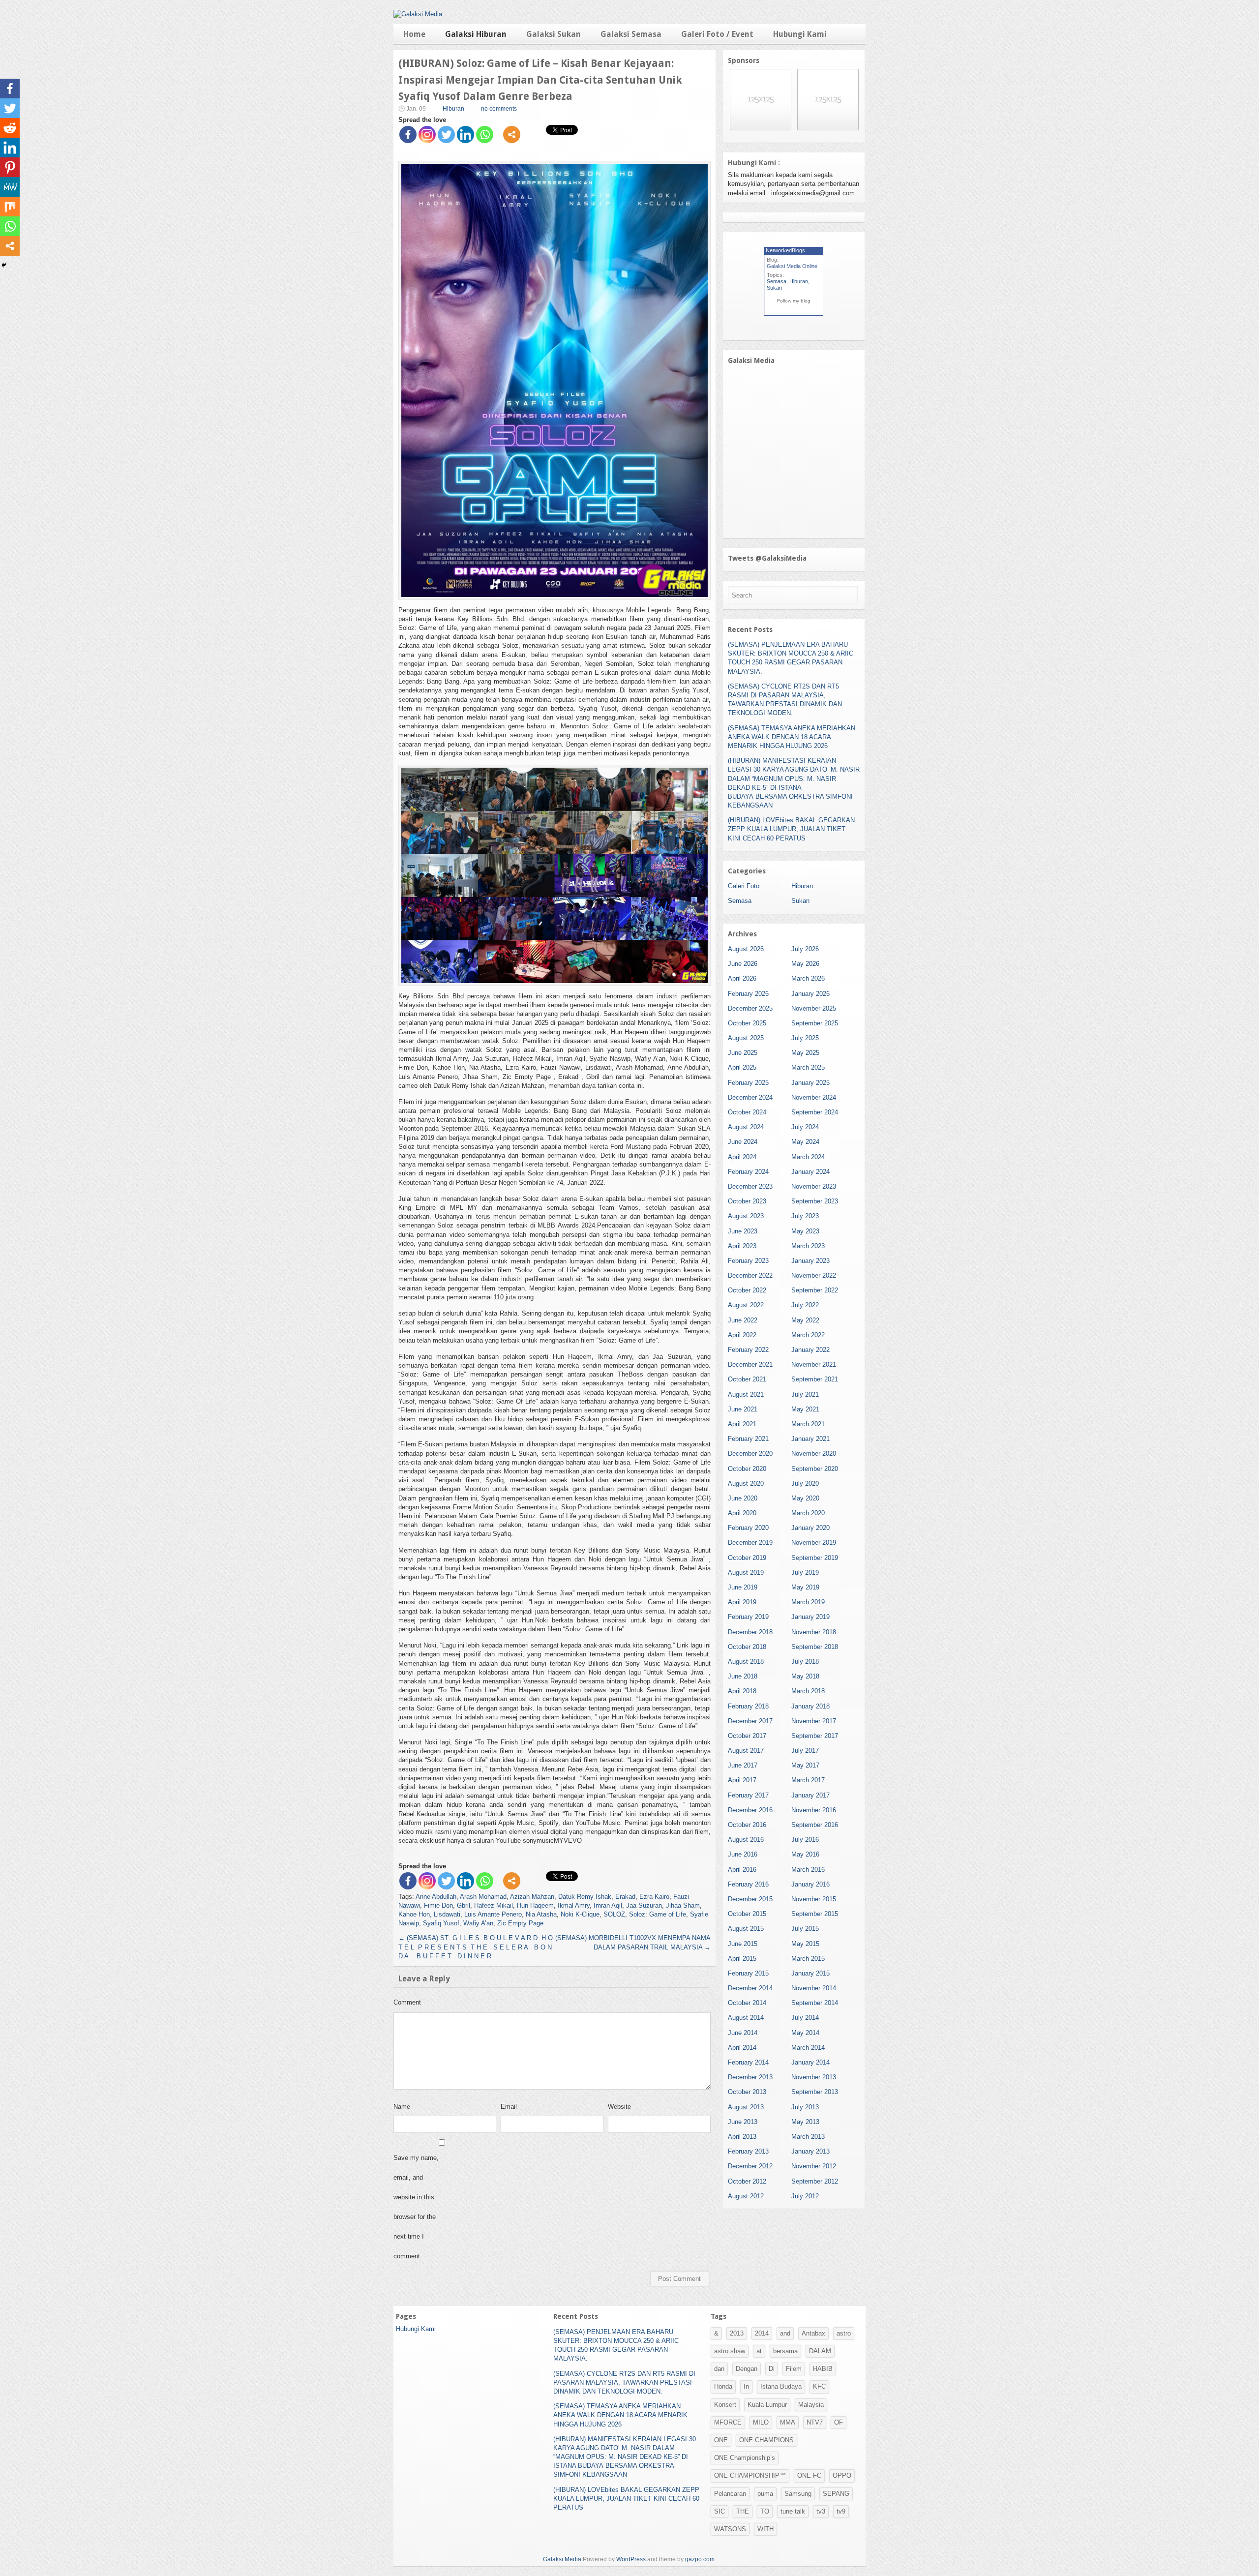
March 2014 (808, 2048)
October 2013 (747, 2092)
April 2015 (742, 1959)
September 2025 (815, 1023)
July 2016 (805, 1840)
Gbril (464, 1905)
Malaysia (811, 2405)
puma (765, 2494)
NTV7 (815, 2422)
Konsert (725, 2405)
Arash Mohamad (483, 1897)
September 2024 (815, 1112)
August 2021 (746, 1394)
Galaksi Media (562, 2559)
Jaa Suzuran (644, 1905)
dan (719, 2369)
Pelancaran (730, 2494)
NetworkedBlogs (785, 250)
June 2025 (743, 1053)
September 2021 (815, 1379)
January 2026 (810, 994)
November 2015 (814, 1899)
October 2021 (747, 1379)
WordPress (631, 2559)
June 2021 (743, 1409)
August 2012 (746, 2196)
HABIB (823, 2369)
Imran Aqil (608, 1905)
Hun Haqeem (535, 1905)
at (759, 2351)
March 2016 (808, 1870)
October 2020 (747, 1469)
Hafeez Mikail (494, 1905)
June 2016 (743, 1854)
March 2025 (808, 1067)
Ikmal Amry (574, 1905)
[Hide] (4, 265)
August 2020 (746, 1483)
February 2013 (748, 2151)
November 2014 (814, 1988)
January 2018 (810, 1706)
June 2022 (743, 1320)
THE (743, 2511)
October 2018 (747, 1647)
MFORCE (728, 2422)
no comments (499, 109)
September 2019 (815, 1558)
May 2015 (805, 1944)
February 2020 (748, 1528)
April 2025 (742, 1067)
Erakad (625, 1897)
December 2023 (750, 1186)
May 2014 (805, 2033)
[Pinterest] (10, 167)
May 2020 (805, 1498)
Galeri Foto (744, 886)
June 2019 (743, 1587)
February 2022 (748, 1350)
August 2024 (746, 1127)
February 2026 (748, 994)
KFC (819, 2386)
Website (619, 2107)
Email (509, 2107)
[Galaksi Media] (418, 14)
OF (839, 2422)
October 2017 (747, 1736)
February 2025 (748, 1083)
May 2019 (805, 1587)
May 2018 (805, 1676)
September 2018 (815, 1647)
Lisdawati (447, 1914)
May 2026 (805, 964)
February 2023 (748, 1261)
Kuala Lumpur (767, 2405)
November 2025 (814, 1008)
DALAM (820, 2351)
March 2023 (808, 1246)
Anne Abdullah (436, 1897)
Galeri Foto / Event (717, 34)
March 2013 (808, 2137)
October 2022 (747, 1290)
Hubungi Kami (800, 34)
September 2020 (815, 1469)
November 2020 (814, 1453)
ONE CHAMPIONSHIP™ (750, 2475)
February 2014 (748, 2062)
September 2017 (815, 1736)
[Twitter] (446, 135)
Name (402, 2107)
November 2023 (814, 1186)
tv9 (841, 2511)
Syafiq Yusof (441, 1923)
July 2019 (805, 1573)
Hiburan (453, 109)
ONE (721, 2440)
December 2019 (750, 1543)
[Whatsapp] (485, 135)
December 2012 (750, 2166)
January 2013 (810, 2151)
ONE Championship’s (745, 2458)
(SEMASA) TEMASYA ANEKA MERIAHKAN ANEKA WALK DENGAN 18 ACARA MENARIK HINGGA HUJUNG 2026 (792, 737)
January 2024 (810, 1172)
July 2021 (805, 1394)
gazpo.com (700, 2559)
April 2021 (742, 1424)
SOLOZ (614, 1914)
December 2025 (750, 1008)
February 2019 (748, 1617)
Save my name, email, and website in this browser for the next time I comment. (416, 2207)
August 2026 (746, 949)
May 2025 (805, 1053)
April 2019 (742, 1602)
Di (772, 2369)
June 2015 (743, 1944)
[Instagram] (427, 135)
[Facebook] (408, 135)
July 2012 (805, 2196)
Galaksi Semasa (631, 34)
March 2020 (808, 1513)
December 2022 (750, 1275)
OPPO (842, 2475)
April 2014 (742, 2048)
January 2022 (810, 1350)
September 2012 (815, 2181)
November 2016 (814, 1810)
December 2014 (750, 1988)
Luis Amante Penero (493, 1914)
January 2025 (810, 1083)
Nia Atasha (541, 1914)
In (746, 2386)
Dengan (747, 2369)
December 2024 (750, 1097)
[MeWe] (10, 187)
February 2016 (748, 1884)
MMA (788, 2422)
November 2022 (814, 1275)
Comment (407, 2002)
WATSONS (730, 2529)
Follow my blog (794, 301)
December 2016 (750, 1810)
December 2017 (750, 1721)
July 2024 (805, 1127)
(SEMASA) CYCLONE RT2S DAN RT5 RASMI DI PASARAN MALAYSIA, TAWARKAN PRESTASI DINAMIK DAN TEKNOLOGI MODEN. (624, 2382)
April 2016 (742, 1870)
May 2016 (805, 1854)
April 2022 (742, 1335)
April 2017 (742, 1780)
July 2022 (805, 1305)
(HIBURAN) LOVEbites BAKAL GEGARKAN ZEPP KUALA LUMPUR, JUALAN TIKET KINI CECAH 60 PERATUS (791, 829)
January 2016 (810, 1884)
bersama (785, 2351)
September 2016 (815, 1825)
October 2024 (747, 1112)
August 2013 (746, 2107)
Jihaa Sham (683, 1905)
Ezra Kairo (654, 1897)
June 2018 (743, 1676)
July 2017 (805, 1751)
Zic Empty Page (520, 1923)
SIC (719, 2511)
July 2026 (805, 949)
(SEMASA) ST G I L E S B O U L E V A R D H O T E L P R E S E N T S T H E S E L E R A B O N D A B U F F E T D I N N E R (476, 1947)
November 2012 (814, 2166)
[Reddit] (10, 128)
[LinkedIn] (465, 135)
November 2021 (814, 1364)
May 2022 (805, 1320)
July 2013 (805, 2107)
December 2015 (750, 1899)
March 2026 (808, 978)
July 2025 (805, 1038)
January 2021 (810, 1439)
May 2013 (805, 2122)
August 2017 (746, 1751)
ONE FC (809, 2475)
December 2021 (750, 1364)
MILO (761, 2422)
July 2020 (805, 1483)
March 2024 (808, 1157)
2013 (737, 2333)
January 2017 (810, 1795)
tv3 (821, 2511)
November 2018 (814, 1632)
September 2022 (815, 1290)
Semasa (777, 281)
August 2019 (746, 1573)
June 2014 (743, 2033)
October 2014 (747, 2003)
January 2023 (810, 1261)
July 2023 (805, 1216)
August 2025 (746, 1038)
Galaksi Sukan (554, 34)
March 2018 (808, 1691)
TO (765, 2511)
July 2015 (805, 1929)
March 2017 (808, 1780)
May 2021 (805, 1409)
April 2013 (742, 2137)
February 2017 (748, 1795)
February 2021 (748, 1439)
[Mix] (10, 207)
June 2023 (743, 1231)
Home (414, 34)
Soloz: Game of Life (658, 1914)
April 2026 (742, 978)
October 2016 (747, 1825)
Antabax (813, 2333)
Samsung (798, 2494)
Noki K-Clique (580, 1914)
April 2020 (742, 1513)
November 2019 (814, 1543)
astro (844, 2333)
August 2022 (746, 1305)
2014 (762, 2333)
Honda (723, 2386)
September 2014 (815, 2003)
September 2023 (815, 1201)
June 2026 (743, 964)
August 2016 (746, 1840)
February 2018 (748, 1706)
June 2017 (743, 1765)
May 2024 (805, 1142)
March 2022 (808, 1335)
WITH (765, 2529)
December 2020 (750, 1453)
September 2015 (815, 1914)
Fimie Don (438, 1905)
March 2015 (808, 1959)
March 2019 (808, 1602)
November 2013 (814, 2077)
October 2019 (747, 1558)
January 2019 (810, 1617)
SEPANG (836, 2494)
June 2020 (743, 1498)
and (785, 2333)
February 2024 (748, 1172)
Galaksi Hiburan (476, 34)
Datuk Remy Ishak (585, 1897)
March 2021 (808, 1424)
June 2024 (743, 1142)
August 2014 (746, 2018)
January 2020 (810, 1528)
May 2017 (805, 1765)
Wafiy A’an (478, 1923)
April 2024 (742, 1157)
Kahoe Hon (414, 1914)
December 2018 (750, 1632)
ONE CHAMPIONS (766, 2440)
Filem (794, 2369)
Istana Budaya (781, 2386)
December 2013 (750, 2077)
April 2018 (742, 1691)
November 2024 (814, 1097)
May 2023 (805, 1231)
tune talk (793, 2511)
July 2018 (805, 1662)
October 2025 (747, 1023)
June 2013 (743, 2122)
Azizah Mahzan (532, 1897)
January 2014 (810, 2062)
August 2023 (746, 1216)
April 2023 (742, 1246)
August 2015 (746, 1929)
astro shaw (730, 2351)
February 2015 (748, 1973)
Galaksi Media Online (792, 266)
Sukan (774, 288)
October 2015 (747, 1914)
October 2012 (747, 2181)
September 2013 (815, 2092)
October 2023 (747, 1201)
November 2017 (814, 1721)
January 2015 (810, 1973)
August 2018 (746, 1662)
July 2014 (805, 2018)
